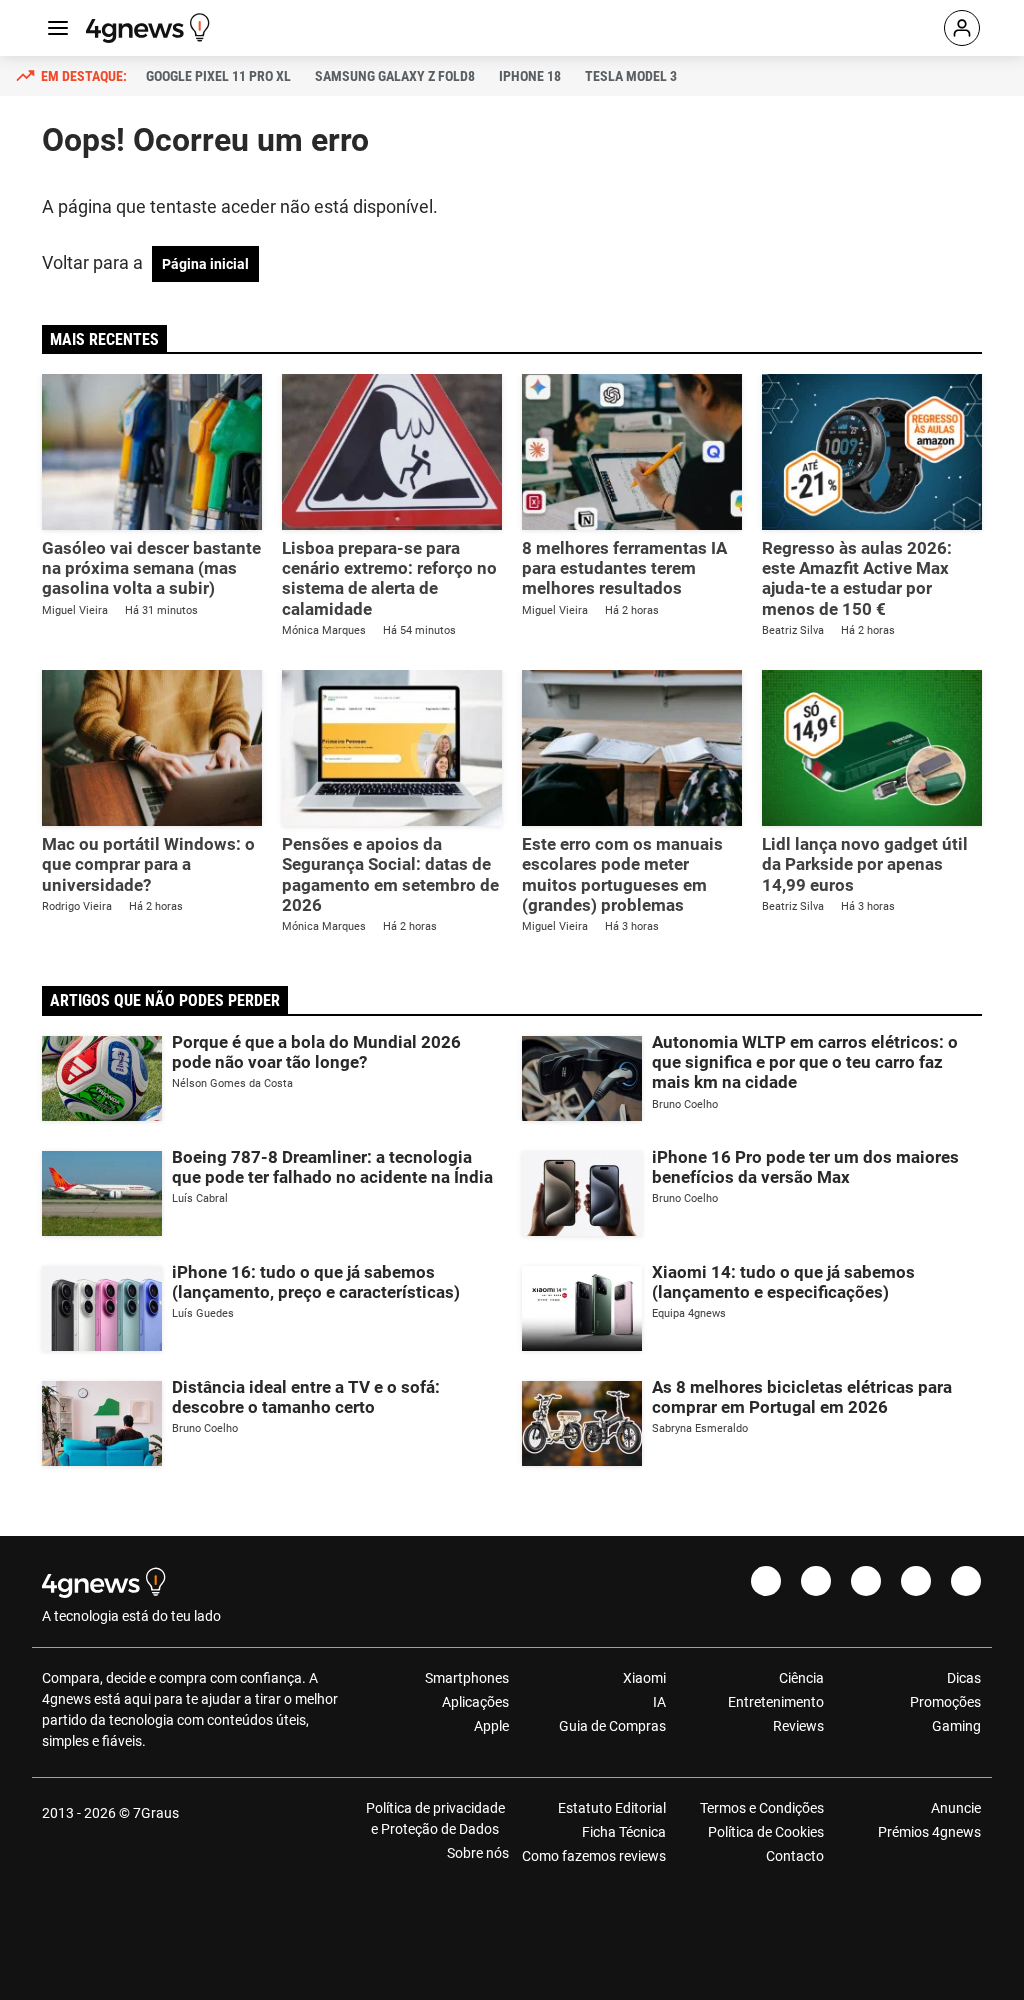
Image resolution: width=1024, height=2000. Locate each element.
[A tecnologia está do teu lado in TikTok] (916, 1581)
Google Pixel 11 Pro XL (218, 76)
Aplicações (475, 1702)
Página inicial (205, 264)
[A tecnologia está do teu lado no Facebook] (766, 1581)
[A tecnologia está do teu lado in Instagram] (816, 1581)
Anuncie (956, 1808)
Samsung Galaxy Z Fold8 (395, 76)
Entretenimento (775, 1702)
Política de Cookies (765, 1832)
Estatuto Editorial (612, 1808)
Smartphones (467, 1678)
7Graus (156, 1813)
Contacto (794, 1856)
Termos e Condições (761, 1808)
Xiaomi (644, 1678)
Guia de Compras (612, 1726)
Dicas (964, 1678)
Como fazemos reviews (594, 1856)
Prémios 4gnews (929, 1832)
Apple (491, 1726)
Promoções (945, 1702)
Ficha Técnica (624, 1832)
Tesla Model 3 (631, 76)
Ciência (801, 1678)
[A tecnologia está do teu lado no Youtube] (866, 1581)
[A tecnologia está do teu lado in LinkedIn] (966, 1581)
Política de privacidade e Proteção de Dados (435, 1818)
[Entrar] (962, 28)
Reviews (798, 1726)
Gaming (956, 1726)
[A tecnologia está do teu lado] (151, 28)
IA (659, 1702)
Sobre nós (478, 1853)
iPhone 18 (530, 76)
